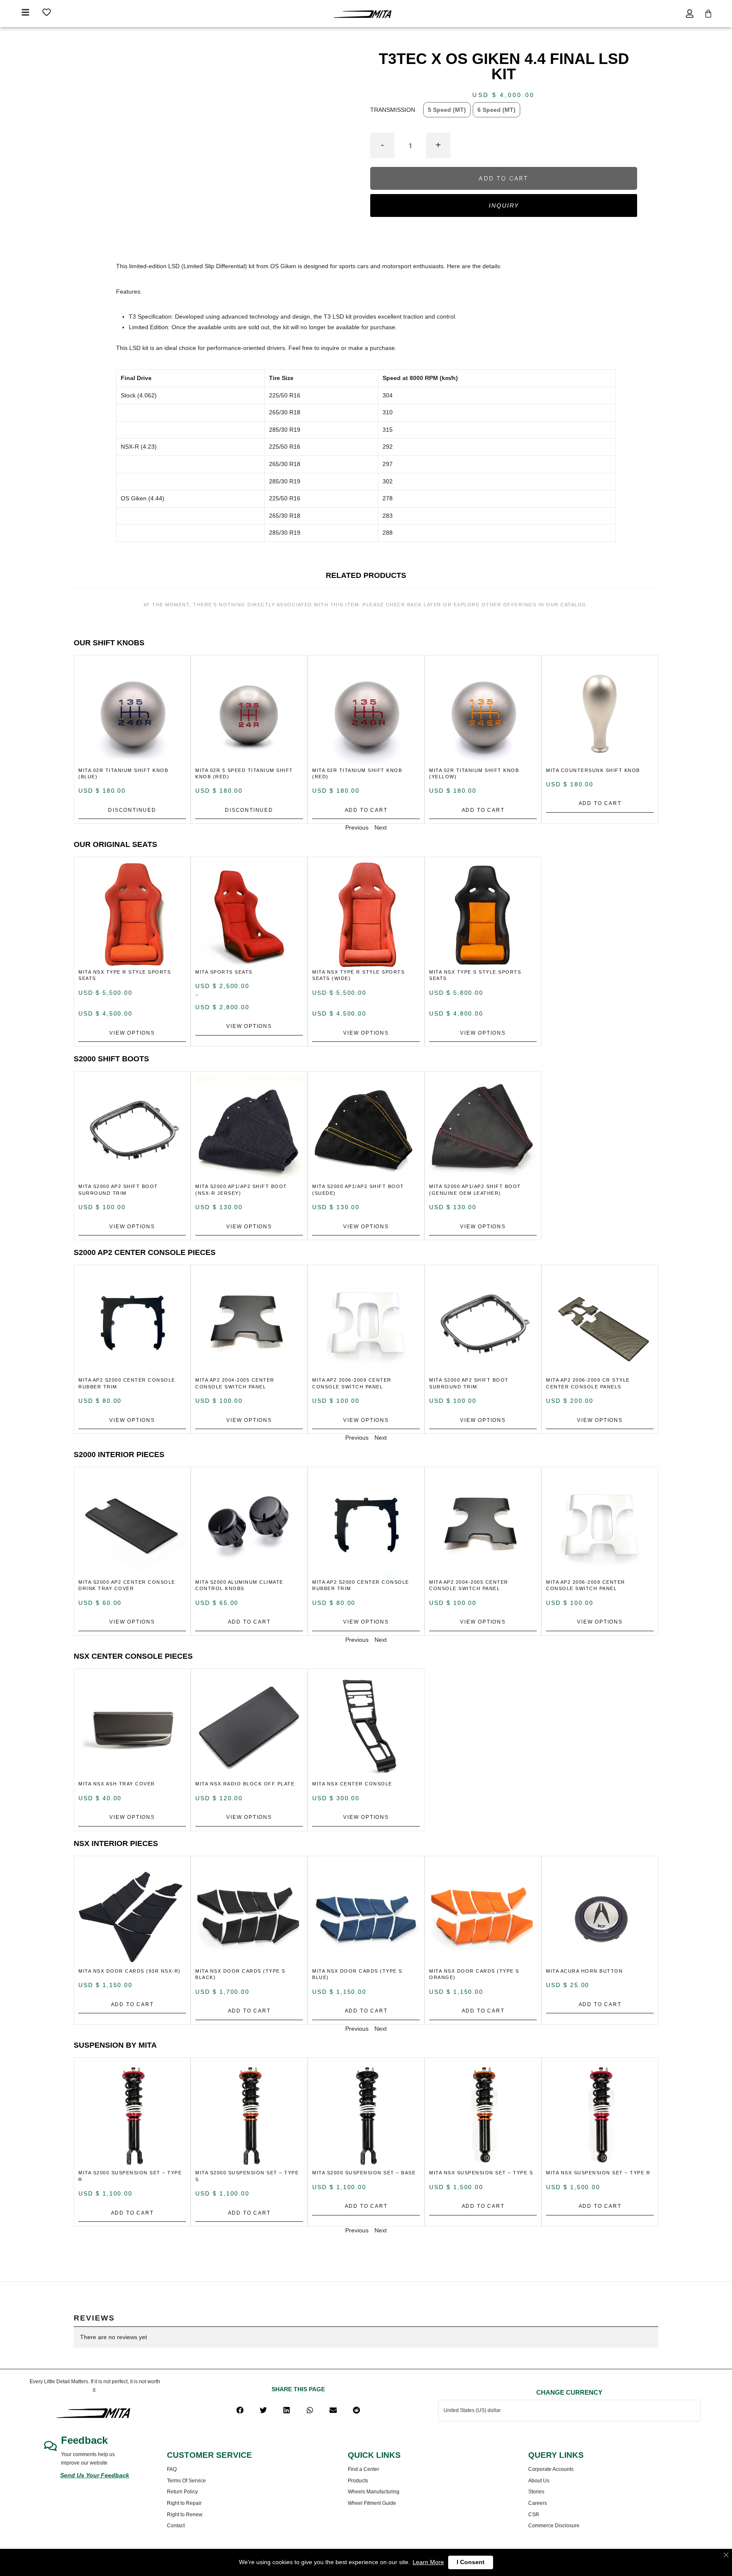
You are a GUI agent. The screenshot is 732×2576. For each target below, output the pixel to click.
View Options (132, 1033)
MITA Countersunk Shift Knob (593, 770)
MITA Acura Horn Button (584, 1971)
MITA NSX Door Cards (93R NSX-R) (130, 1971)
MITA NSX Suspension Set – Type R (598, 2173)
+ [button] (438, 145)
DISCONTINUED (132, 810)
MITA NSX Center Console (352, 1784)
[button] (240, 2410)
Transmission (393, 109)
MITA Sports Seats (224, 972)
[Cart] (708, 14)
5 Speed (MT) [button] (447, 110)
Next (381, 827)
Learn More (428, 2562)
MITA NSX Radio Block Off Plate (245, 1784)
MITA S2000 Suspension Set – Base (364, 2173)
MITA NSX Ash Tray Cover (117, 1784)
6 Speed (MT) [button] (496, 110)
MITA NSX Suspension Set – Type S (481, 2173)
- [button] (382, 145)
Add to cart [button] (366, 810)
